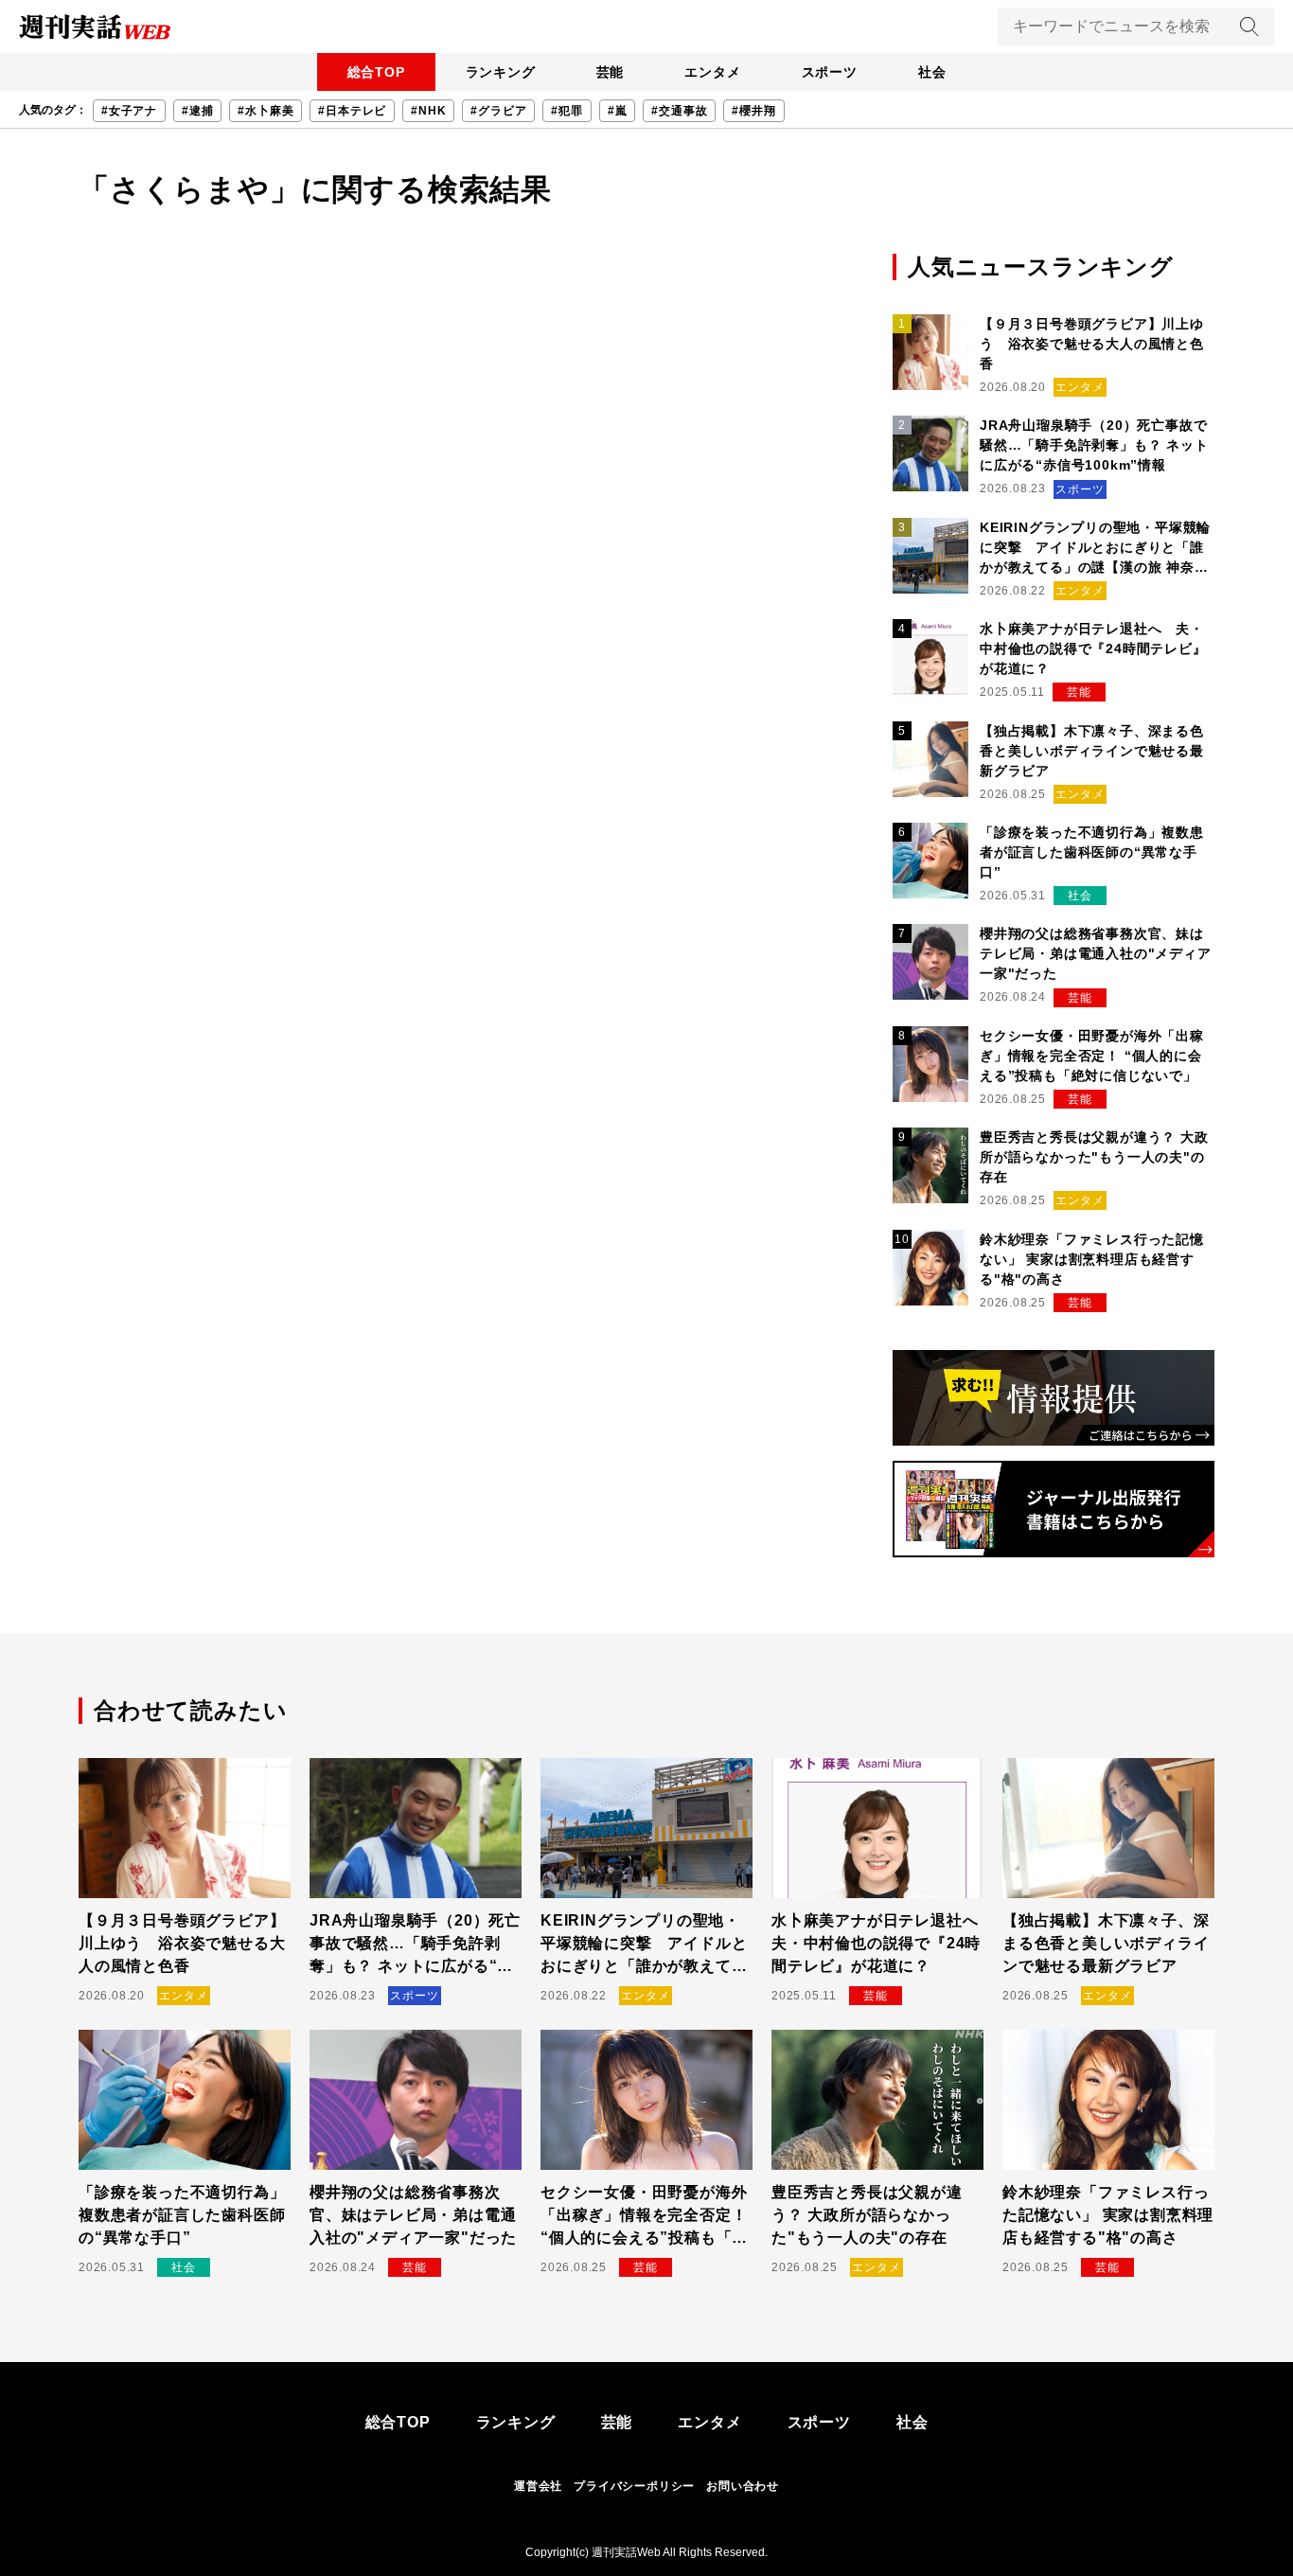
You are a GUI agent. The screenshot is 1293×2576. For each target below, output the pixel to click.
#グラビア (498, 111)
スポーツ (830, 72)
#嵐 (618, 111)
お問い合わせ (743, 2486)
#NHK (428, 111)
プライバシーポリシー (634, 2486)
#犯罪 (567, 111)
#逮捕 (197, 111)
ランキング (501, 72)
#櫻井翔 (753, 111)
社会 (932, 72)
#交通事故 (679, 111)
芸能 (611, 72)
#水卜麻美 (266, 111)
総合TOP (376, 72)
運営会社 (538, 2486)
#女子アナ (129, 111)
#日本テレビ (352, 111)
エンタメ (712, 72)
